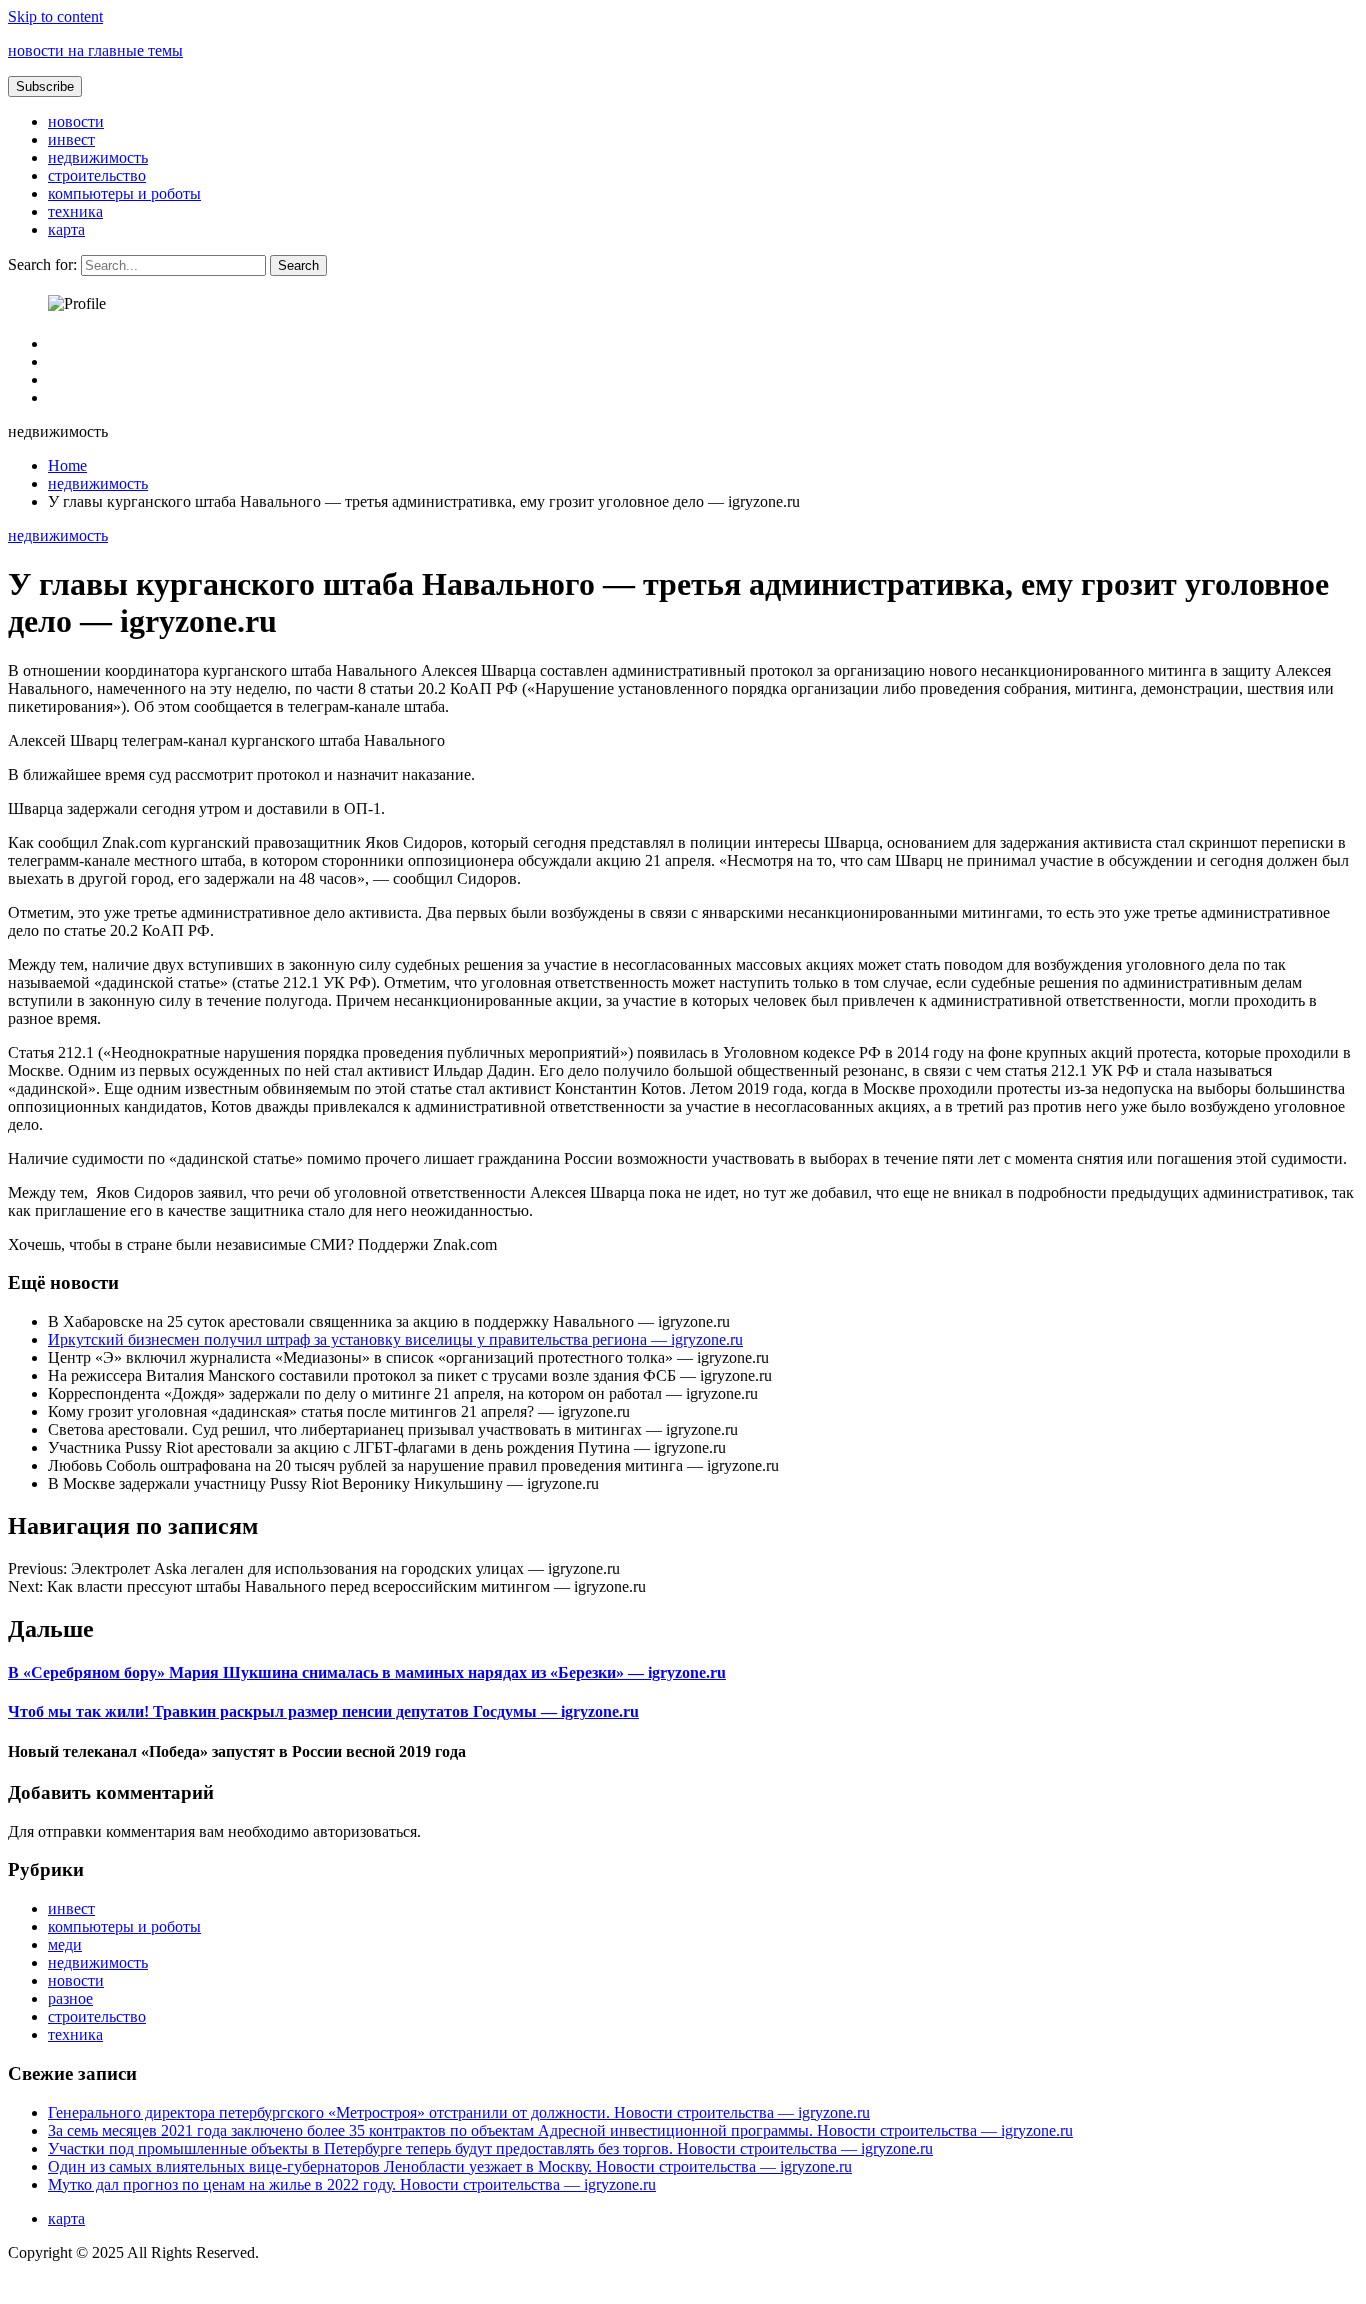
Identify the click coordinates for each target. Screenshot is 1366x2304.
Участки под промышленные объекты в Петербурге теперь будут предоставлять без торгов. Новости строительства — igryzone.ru (490, 2148)
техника (75, 211)
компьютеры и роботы (124, 193)
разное (70, 1998)
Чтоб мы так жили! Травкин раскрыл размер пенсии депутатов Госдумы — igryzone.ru (323, 1711)
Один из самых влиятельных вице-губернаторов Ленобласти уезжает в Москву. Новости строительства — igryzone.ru (450, 2166)
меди (65, 1944)
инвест (71, 139)
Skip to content (55, 16)
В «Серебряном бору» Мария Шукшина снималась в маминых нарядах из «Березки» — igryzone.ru (367, 1672)
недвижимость (98, 157)
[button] (45, 86)
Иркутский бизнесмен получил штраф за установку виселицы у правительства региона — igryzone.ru (395, 1339)
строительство (97, 175)
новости (76, 121)
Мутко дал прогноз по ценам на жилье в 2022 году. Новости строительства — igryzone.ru (352, 2184)
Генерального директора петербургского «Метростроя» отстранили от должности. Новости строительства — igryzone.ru (459, 2112)
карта (66, 229)
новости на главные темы (95, 50)
